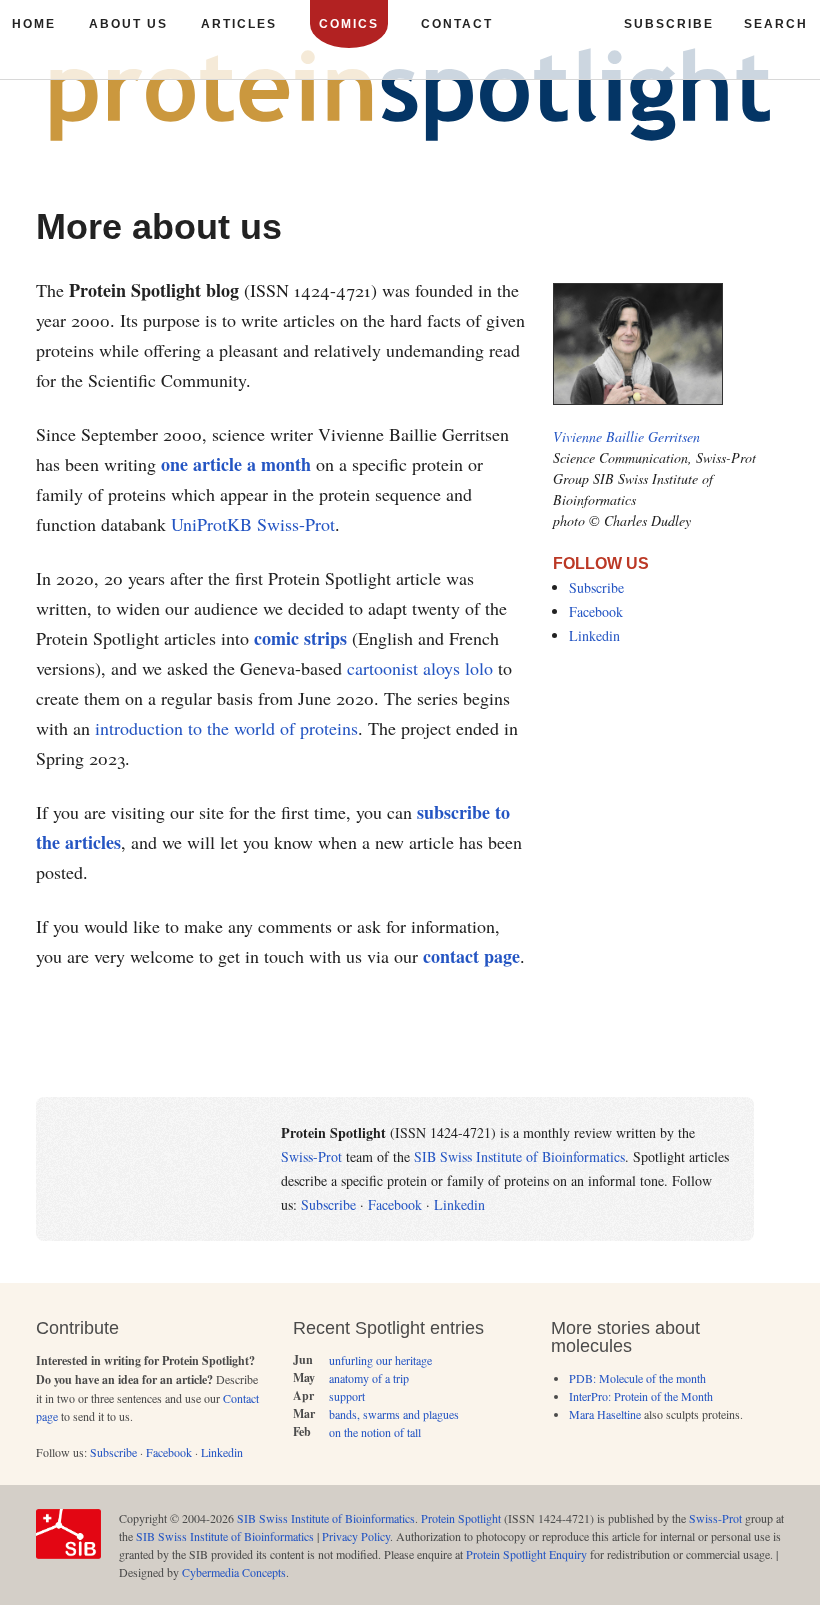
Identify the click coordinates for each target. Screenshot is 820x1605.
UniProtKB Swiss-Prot (253, 524)
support (347, 1396)
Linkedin (594, 635)
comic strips (300, 638)
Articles (239, 24)
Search (776, 24)
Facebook (596, 611)
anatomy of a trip (369, 1378)
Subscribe (596, 587)
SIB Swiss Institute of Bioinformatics (519, 1156)
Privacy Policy (356, 1536)
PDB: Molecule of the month (637, 1378)
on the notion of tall (375, 1432)
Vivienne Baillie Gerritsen (626, 436)
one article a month (236, 464)
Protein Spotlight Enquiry (526, 1554)
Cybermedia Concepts (234, 1572)
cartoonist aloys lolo (420, 668)
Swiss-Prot (311, 1156)
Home (34, 24)
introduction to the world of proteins (226, 728)
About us (128, 24)
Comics (349, 24)
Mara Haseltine (605, 1414)
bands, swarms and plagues (394, 1414)
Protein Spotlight (461, 1518)
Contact (457, 24)
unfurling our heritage (380, 1360)
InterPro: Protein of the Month (641, 1396)
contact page (471, 956)
